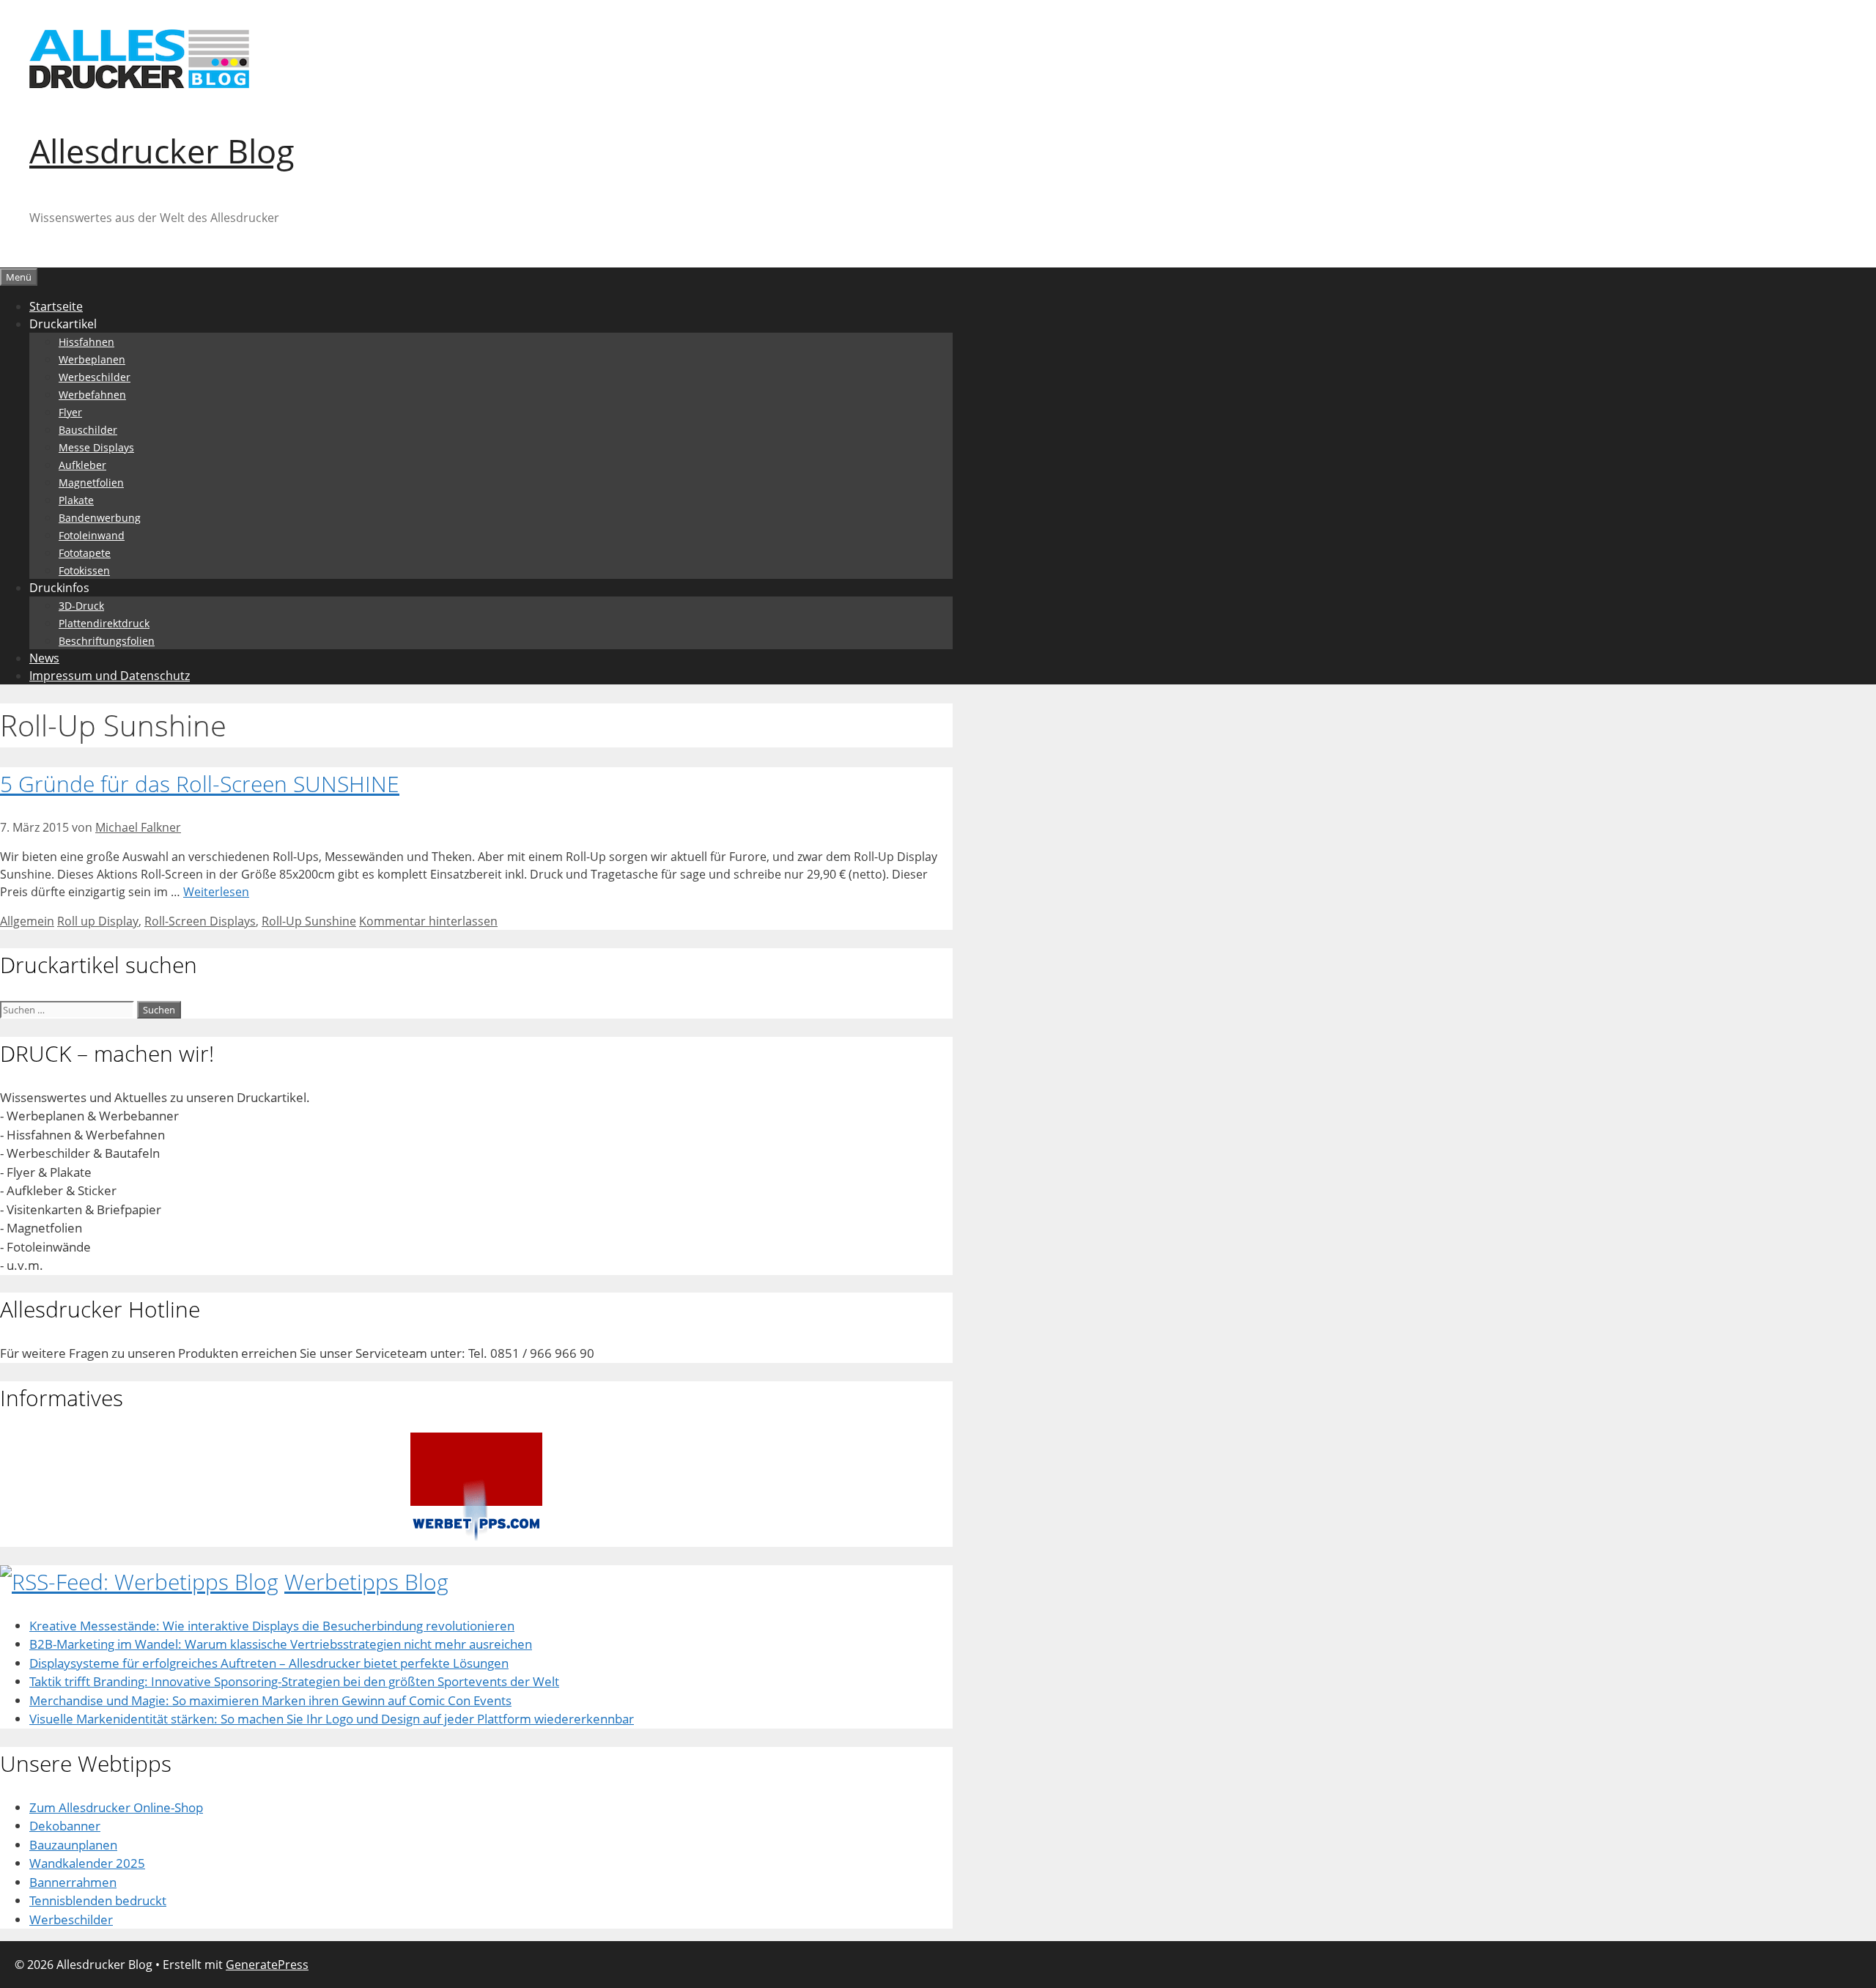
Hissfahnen (86, 342)
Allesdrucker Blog (162, 151)
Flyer (70, 412)
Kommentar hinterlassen (428, 921)
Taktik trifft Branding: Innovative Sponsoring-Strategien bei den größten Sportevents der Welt (294, 1681)
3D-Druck (81, 606)
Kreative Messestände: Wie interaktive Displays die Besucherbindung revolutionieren (272, 1626)
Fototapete (85, 553)
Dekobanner (65, 1826)
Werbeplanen (92, 359)
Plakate (76, 500)
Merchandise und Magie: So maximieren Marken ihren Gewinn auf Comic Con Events (270, 1700)
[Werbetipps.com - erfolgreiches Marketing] (476, 1538)
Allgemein (27, 921)
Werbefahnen (92, 395)
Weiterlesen (216, 892)
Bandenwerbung (100, 518)
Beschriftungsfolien (107, 641)
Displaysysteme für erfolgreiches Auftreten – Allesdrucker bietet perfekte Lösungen (269, 1663)
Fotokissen (84, 570)
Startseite (56, 306)
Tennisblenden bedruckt (98, 1900)
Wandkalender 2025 (87, 1863)
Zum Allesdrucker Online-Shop (116, 1807)
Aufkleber (82, 465)
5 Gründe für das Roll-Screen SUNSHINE (200, 784)
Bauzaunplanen (73, 1845)
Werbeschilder (95, 377)
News (44, 658)
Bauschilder (88, 430)
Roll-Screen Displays (200, 921)
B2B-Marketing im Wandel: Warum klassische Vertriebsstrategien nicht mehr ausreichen (281, 1644)
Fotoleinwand (92, 535)
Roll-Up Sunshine (309, 921)
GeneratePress (267, 1965)
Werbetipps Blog (366, 1582)
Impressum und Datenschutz (110, 676)
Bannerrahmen (73, 1882)
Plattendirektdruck (104, 623)
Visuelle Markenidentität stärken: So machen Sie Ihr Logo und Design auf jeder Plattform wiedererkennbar (332, 1719)
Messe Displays (96, 447)
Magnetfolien (91, 483)
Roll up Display (98, 921)
